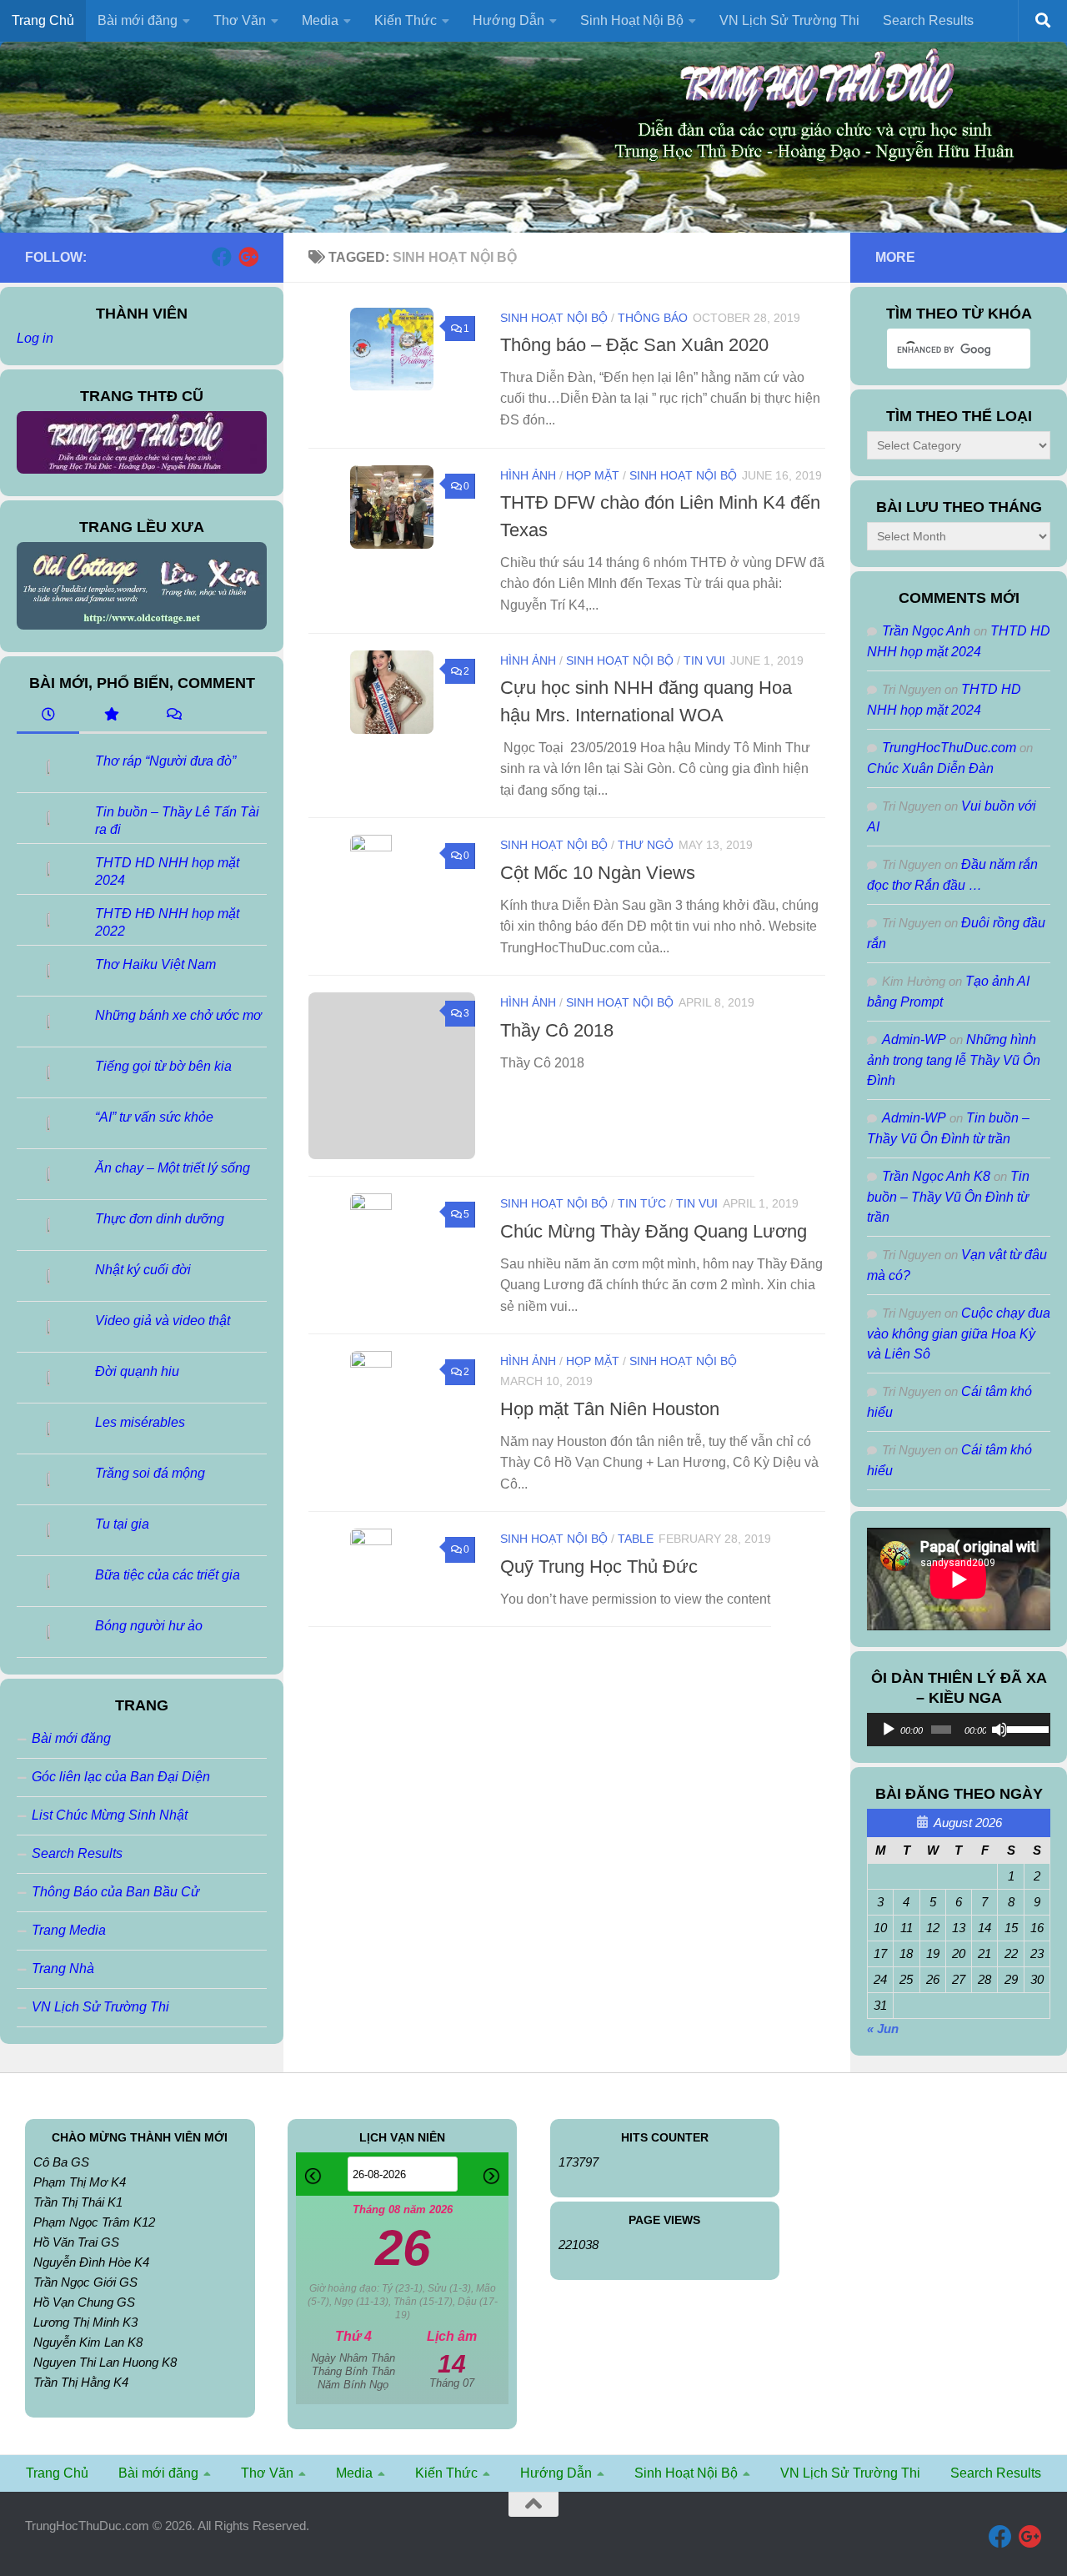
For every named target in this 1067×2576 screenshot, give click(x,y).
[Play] (889, 1730)
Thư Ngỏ (646, 845)
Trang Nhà (63, 1968)
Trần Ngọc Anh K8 (936, 1176)
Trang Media (69, 1930)
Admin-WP (914, 1039)
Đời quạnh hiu (137, 1371)
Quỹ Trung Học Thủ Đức (599, 1567)
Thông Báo (653, 318)
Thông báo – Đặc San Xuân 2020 (634, 345)
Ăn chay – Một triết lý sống (173, 1168)
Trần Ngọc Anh (926, 631)
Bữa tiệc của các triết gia (168, 1575)
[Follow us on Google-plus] (248, 257)
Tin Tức (642, 1203)
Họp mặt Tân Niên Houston (610, 1409)
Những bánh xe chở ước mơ (178, 1015)
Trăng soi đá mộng (150, 1473)
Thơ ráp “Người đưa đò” (165, 761)
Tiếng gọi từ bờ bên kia (163, 1066)
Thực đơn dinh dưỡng (160, 1219)
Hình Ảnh (528, 475)
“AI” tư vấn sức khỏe (154, 1117)
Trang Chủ (43, 20)
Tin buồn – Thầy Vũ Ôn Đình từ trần (948, 1197)
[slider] (1024, 1728)
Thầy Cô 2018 (557, 1030)
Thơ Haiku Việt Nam (155, 964)
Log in (35, 338)
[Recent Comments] (173, 716)
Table (636, 1539)
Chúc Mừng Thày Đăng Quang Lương (654, 1231)
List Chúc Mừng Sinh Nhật (110, 1815)
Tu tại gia (122, 1524)
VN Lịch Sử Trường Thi (789, 20)
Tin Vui (704, 660)
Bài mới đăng (71, 1738)
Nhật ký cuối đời (143, 1270)
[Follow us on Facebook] (222, 257)
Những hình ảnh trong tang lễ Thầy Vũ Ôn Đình (954, 1060)
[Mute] (999, 1730)
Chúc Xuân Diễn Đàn (930, 768)
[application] (959, 1730)
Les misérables (140, 1422)
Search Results (928, 20)
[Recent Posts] (48, 716)
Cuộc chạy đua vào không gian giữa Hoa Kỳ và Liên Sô (959, 1333)
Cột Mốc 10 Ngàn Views (598, 873)
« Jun (883, 2029)
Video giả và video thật (163, 1321)
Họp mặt (593, 475)
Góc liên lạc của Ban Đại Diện (121, 1777)
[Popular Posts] (110, 716)
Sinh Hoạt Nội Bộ (554, 318)
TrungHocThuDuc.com (949, 748)
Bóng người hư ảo (149, 1626)
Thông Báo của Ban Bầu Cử (115, 1892)
